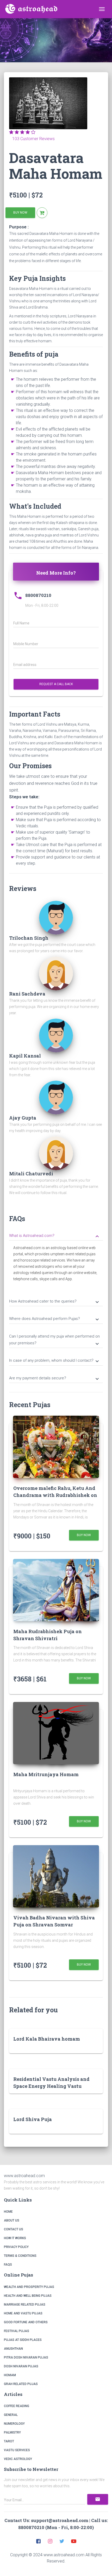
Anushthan (13, 2349)
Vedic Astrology (18, 2459)
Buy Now (20, 213)
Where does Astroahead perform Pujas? (55, 1319)
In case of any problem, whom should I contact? (55, 1361)
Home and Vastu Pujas (23, 2313)
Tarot (9, 2441)
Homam (10, 2375)
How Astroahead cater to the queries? (55, 1302)
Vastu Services (17, 2450)
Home (8, 2212)
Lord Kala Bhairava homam (47, 2039)
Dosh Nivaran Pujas (21, 2366)
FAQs (8, 2265)
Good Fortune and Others (26, 2322)
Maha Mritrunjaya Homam (46, 1774)
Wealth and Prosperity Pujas (29, 2287)
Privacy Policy (16, 2247)
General (11, 2415)
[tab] (56, 1235)
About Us (12, 2220)
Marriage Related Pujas (25, 2305)
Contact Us (14, 2229)
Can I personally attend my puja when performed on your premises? (55, 1340)
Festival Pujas (17, 2331)
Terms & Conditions (20, 2256)
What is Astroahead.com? (55, 1236)
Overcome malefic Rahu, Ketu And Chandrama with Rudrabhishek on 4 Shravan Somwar (55, 1495)
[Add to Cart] (42, 213)
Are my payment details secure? (55, 1379)
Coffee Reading (17, 2406)
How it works (15, 2238)
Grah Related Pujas (21, 2384)
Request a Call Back (56, 684)
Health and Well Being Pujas (28, 2296)
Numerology (14, 2424)
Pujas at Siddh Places (23, 2340)
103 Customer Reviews (32, 139)
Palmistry (12, 2432)
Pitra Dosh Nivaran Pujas (26, 2357)
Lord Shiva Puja (33, 2119)
